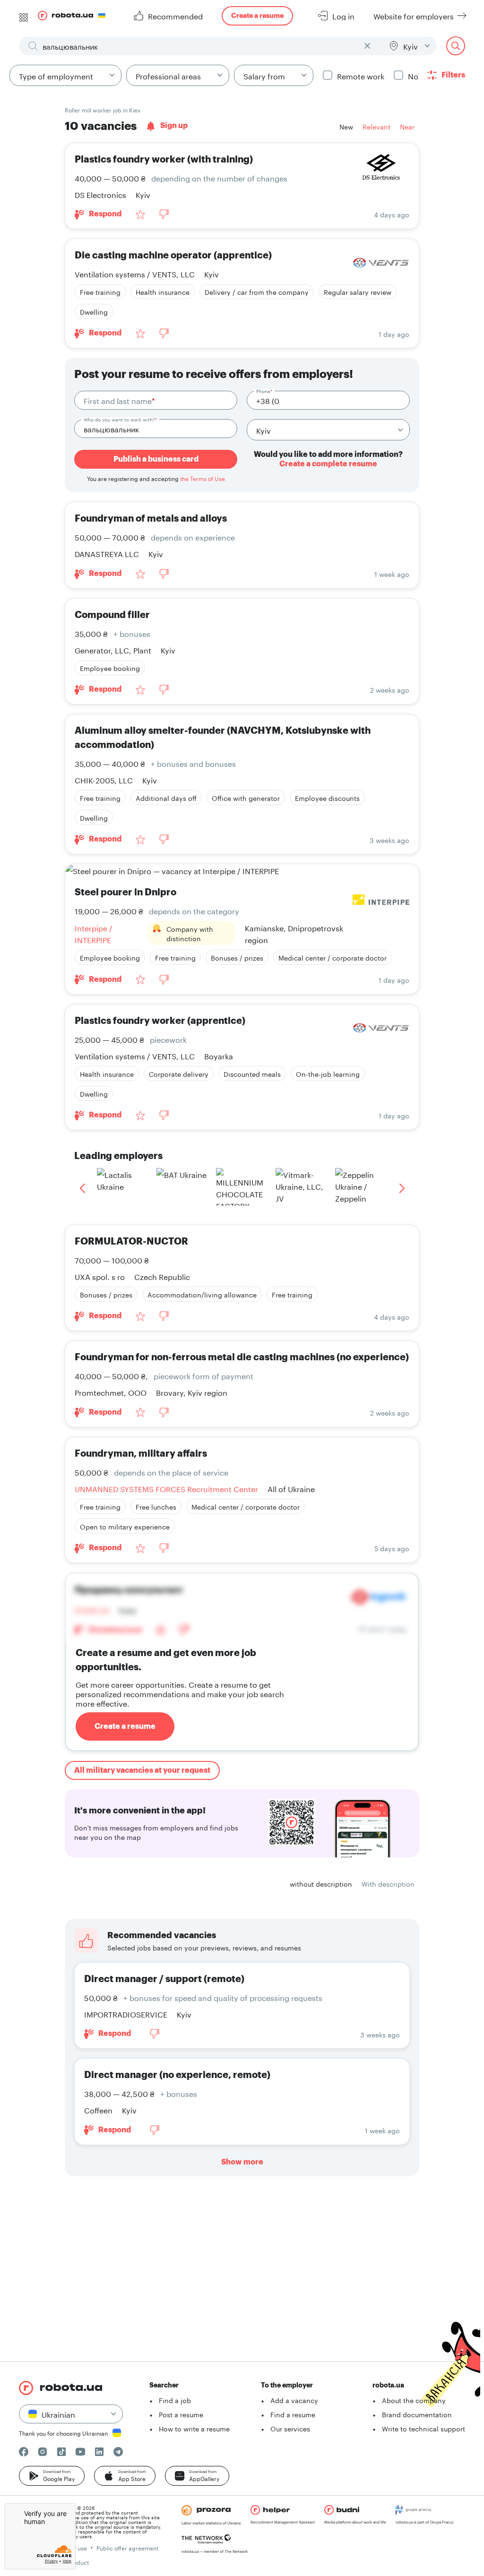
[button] (52, 2476)
